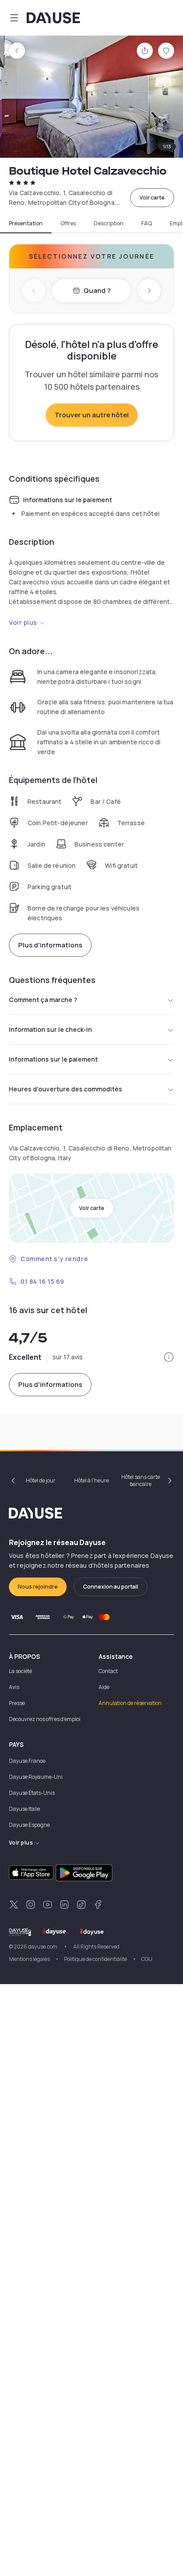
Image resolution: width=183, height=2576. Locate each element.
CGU (147, 1959)
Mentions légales (29, 1959)
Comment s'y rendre (54, 1259)
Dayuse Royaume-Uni (36, 1777)
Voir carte (152, 198)
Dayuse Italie (24, 1809)
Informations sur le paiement (53, 1059)
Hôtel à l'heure (91, 1480)
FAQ (147, 224)
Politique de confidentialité (95, 1959)
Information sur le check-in (50, 1029)
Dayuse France (27, 1761)
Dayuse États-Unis (32, 1793)
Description (109, 224)
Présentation (26, 224)
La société (20, 1671)
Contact (108, 1671)
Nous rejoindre (38, 1587)
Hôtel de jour (41, 1480)
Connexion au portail (111, 1587)
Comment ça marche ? (43, 1000)
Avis (14, 1687)
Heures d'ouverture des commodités (66, 1089)
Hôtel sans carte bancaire (141, 1480)
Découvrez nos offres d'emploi (45, 1719)
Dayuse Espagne (29, 1825)
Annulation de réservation (130, 1703)
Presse (17, 1703)
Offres (68, 224)
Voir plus (23, 622)
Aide (104, 1687)
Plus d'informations (50, 945)
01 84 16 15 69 (42, 1281)
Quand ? (97, 290)
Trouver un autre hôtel (92, 415)
